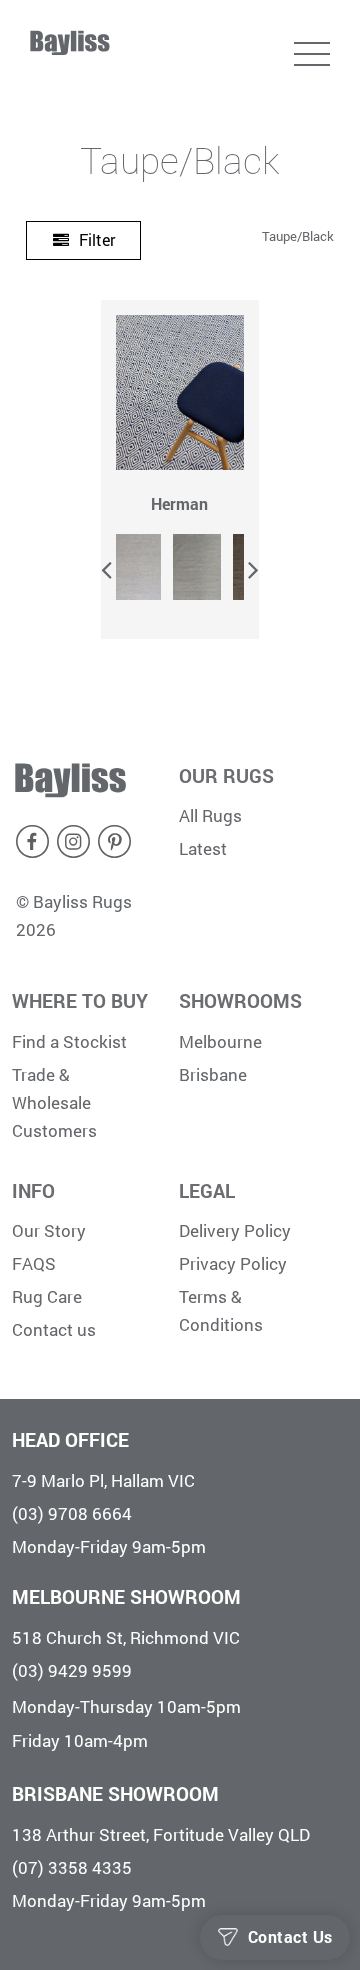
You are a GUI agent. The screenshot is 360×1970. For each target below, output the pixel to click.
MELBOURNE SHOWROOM (126, 1596)
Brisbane (213, 1074)
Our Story (49, 1230)
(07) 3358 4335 (72, 1867)
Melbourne (220, 1041)
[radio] (137, 567)
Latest (203, 848)
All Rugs (210, 815)
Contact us (54, 1329)
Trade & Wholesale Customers (54, 1102)
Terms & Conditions (221, 1310)
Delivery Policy (235, 1230)
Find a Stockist (69, 1041)
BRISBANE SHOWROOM (115, 1793)
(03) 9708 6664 (72, 1513)
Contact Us (290, 1937)
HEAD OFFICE (70, 1439)
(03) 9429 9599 (72, 1670)
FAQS (34, 1263)
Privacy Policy (233, 1263)
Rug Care (47, 1296)
